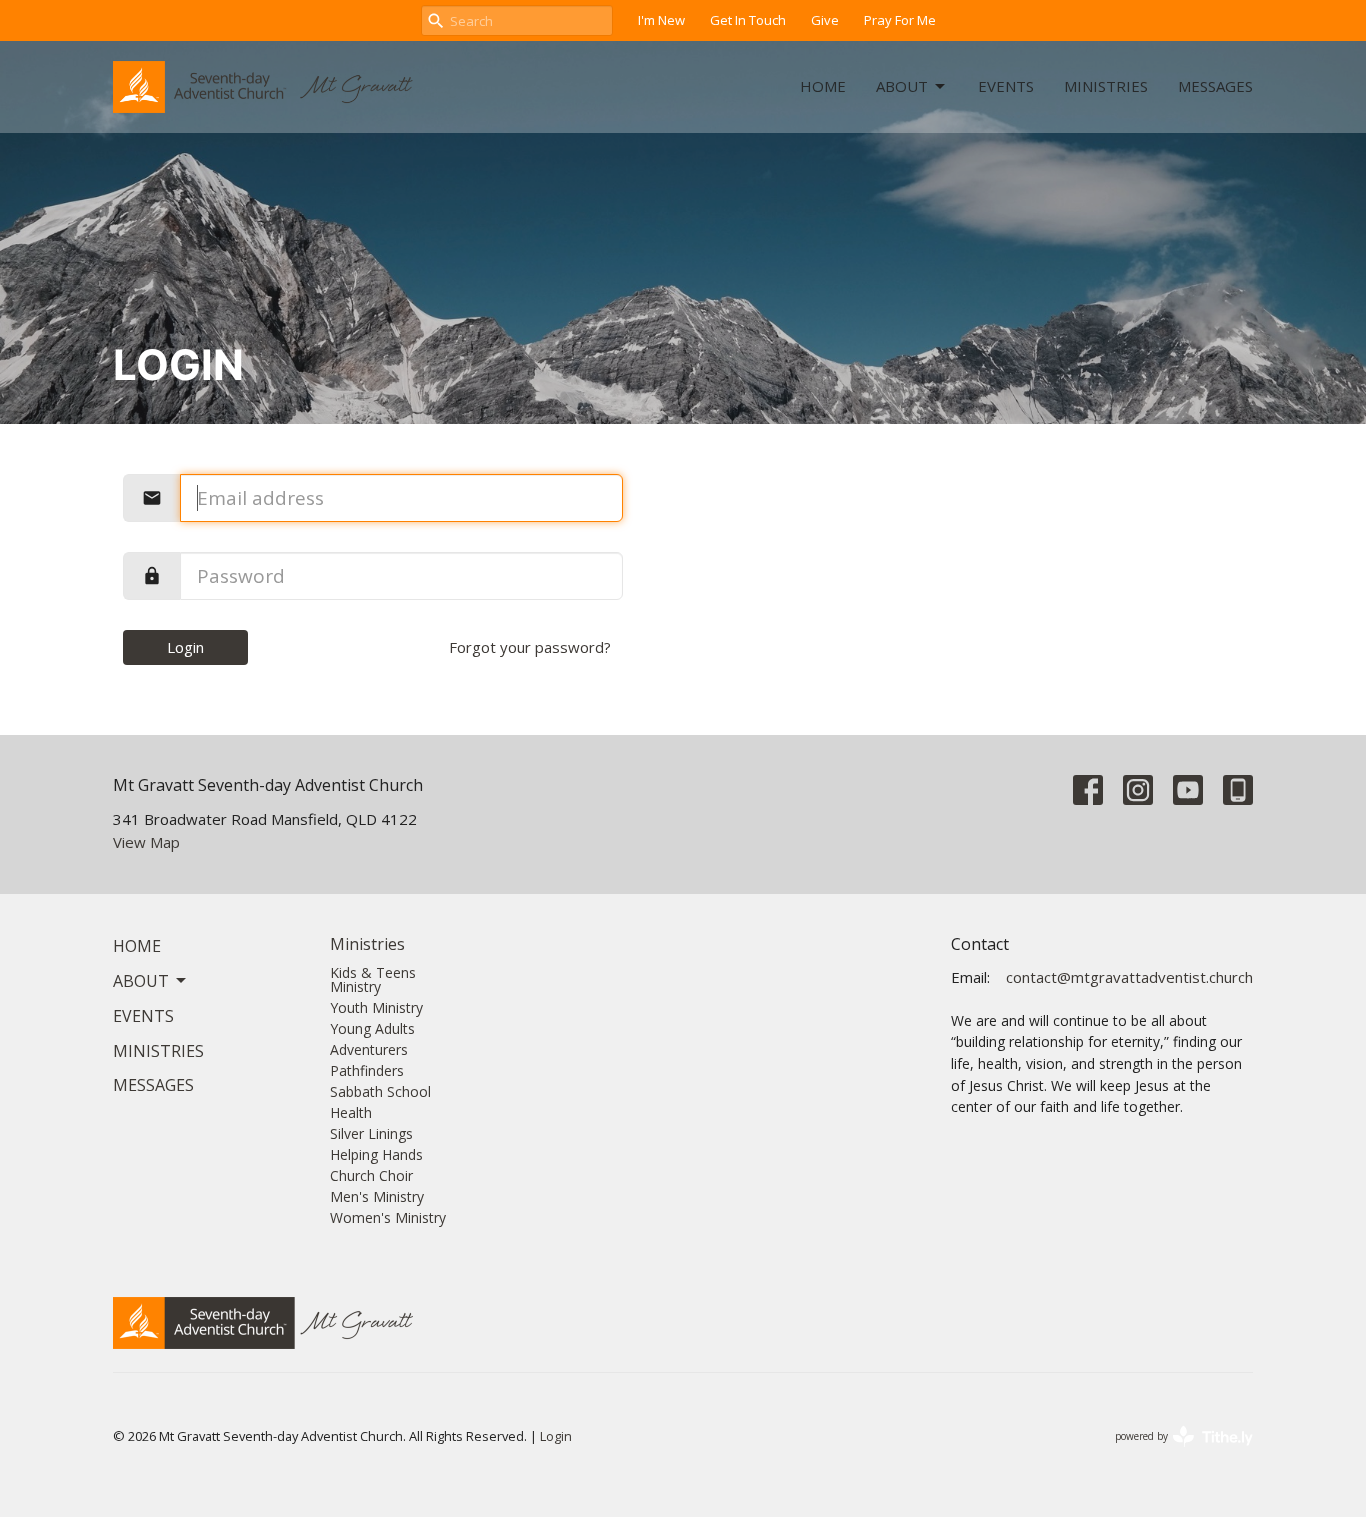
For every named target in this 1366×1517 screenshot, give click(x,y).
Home (823, 86)
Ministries (1106, 86)
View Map (146, 842)
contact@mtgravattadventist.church (1129, 977)
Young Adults (372, 1028)
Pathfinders (367, 1070)
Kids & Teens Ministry (373, 979)
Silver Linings (371, 1133)
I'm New (661, 20)
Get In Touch (748, 20)
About (902, 86)
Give (825, 20)
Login (185, 647)
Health (351, 1112)
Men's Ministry (377, 1196)
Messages (1215, 86)
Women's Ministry (388, 1217)
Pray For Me (900, 20)
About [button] (141, 981)
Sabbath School (380, 1091)
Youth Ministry (376, 1007)
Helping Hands (376, 1154)
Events (1006, 86)
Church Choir (371, 1175)
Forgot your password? (530, 647)
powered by (1173, 1453)
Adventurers (369, 1049)
